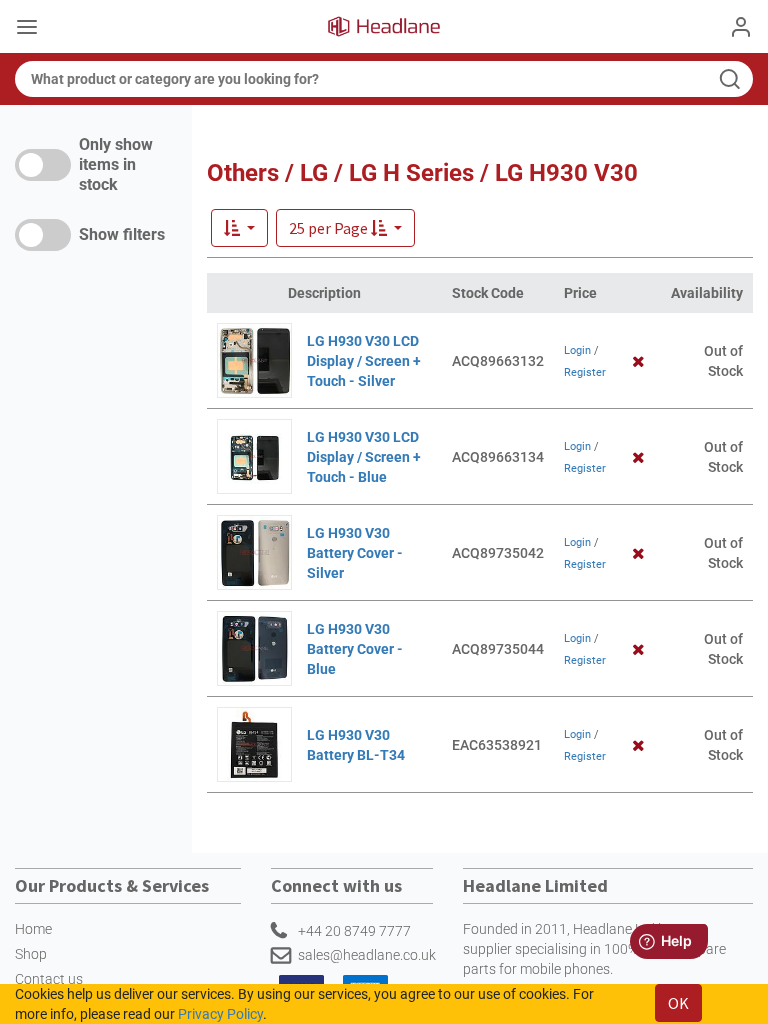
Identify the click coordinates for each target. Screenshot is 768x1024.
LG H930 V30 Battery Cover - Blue (355, 649)
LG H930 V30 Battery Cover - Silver (355, 553)
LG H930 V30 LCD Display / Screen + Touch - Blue (364, 457)
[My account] (741, 27)
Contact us (49, 979)
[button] (345, 228)
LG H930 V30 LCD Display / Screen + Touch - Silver (364, 361)
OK (678, 1003)
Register (585, 372)
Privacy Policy (220, 1014)
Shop (31, 954)
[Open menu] (27, 29)
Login (577, 350)
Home (33, 929)
